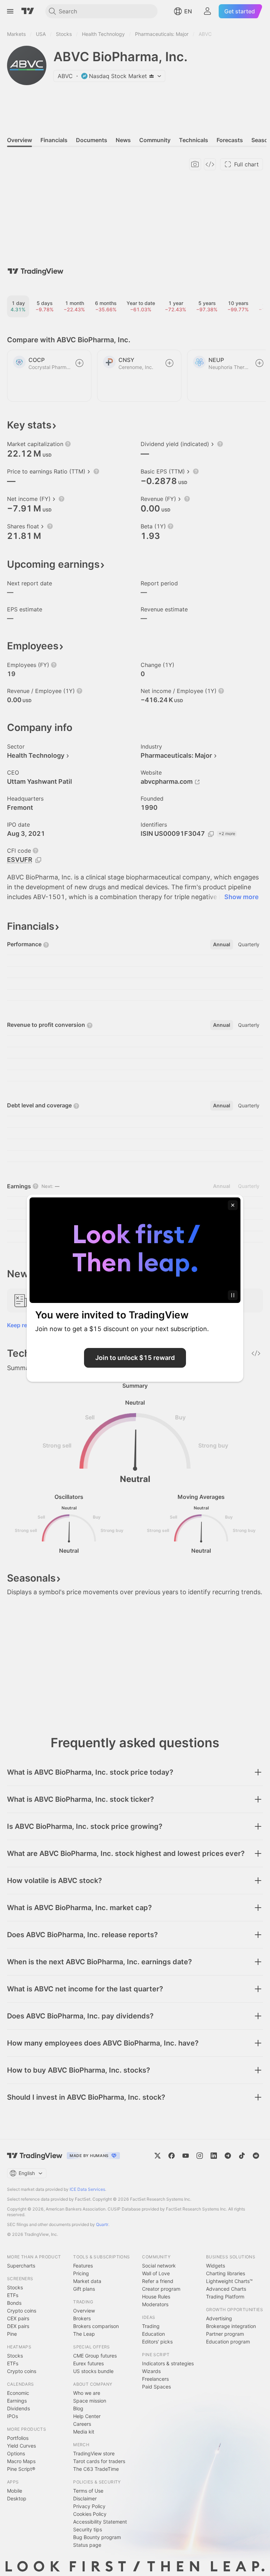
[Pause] (233, 1295)
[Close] (233, 1205)
